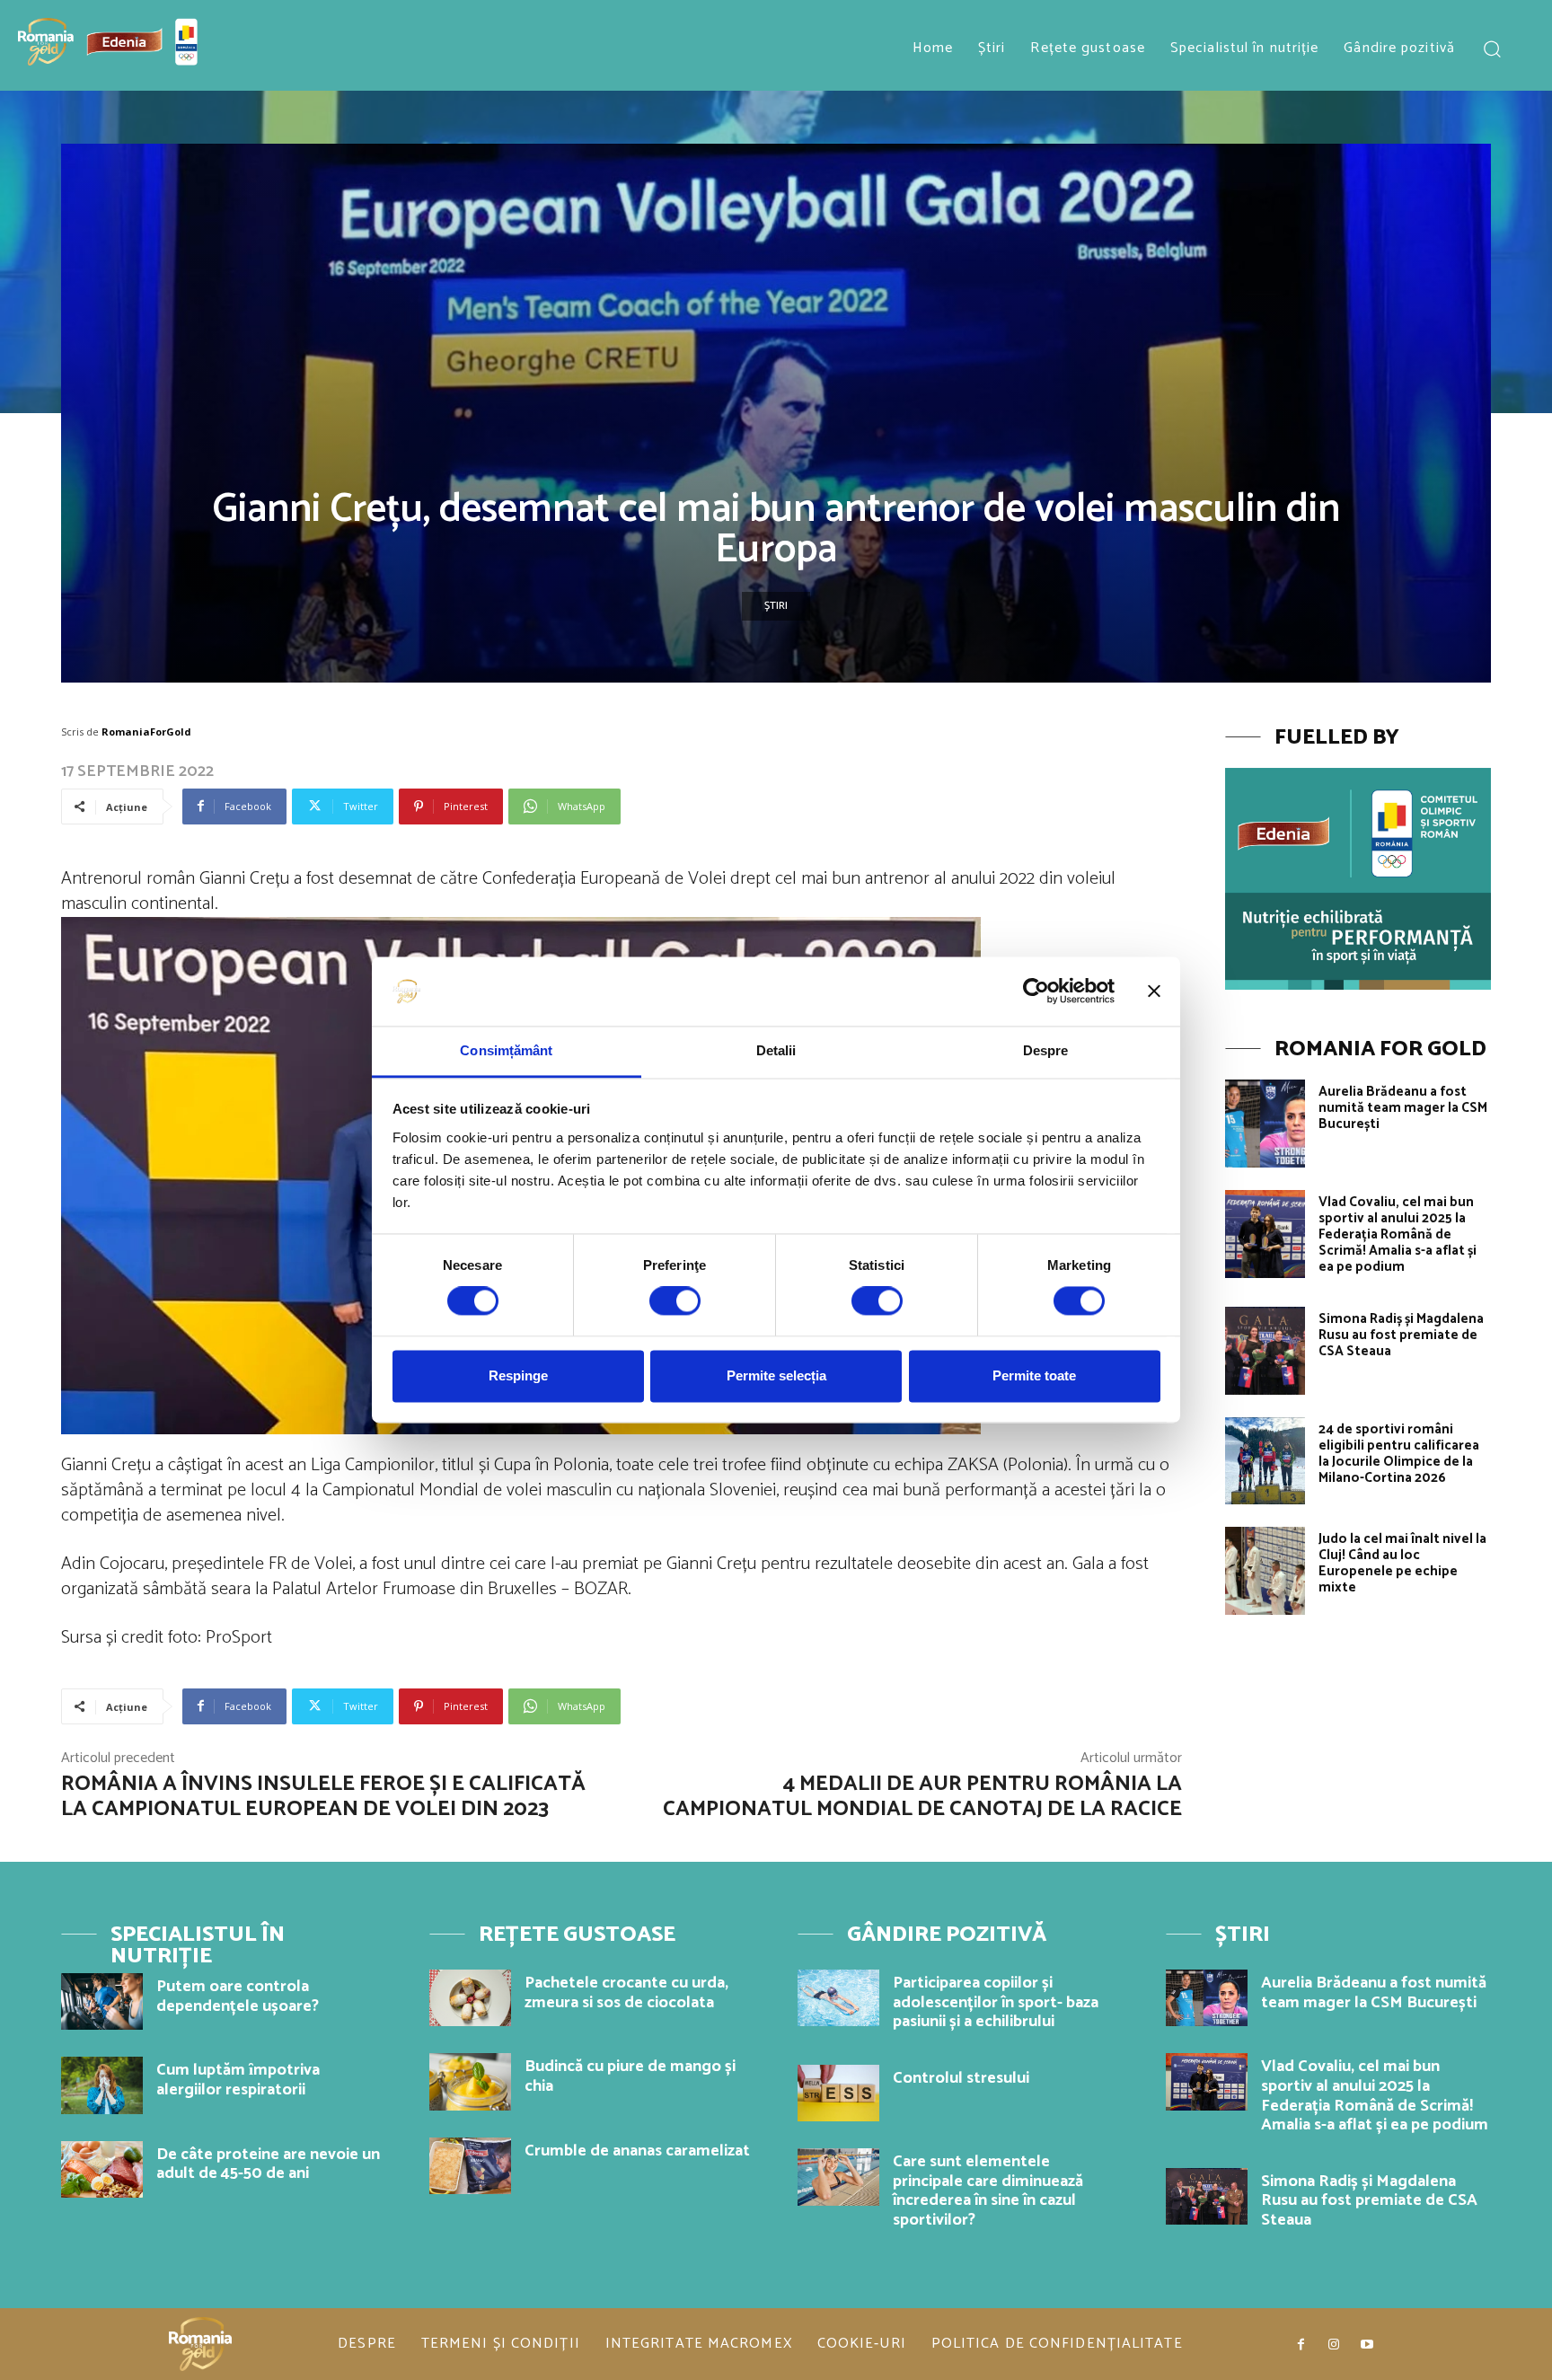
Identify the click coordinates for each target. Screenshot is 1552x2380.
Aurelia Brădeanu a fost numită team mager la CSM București (1403, 1108)
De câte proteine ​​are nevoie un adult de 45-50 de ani (268, 2164)
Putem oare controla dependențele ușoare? (238, 1997)
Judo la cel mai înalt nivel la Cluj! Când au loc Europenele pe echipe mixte (1402, 1563)
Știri (776, 606)
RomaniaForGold (146, 732)
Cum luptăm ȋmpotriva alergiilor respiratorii (238, 2080)
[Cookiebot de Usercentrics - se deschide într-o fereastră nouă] (1036, 992)
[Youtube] (1366, 2345)
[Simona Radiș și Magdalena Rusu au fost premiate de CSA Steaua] (1265, 1351)
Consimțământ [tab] (506, 1050)
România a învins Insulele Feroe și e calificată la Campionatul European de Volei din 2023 (323, 1797)
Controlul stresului (961, 2078)
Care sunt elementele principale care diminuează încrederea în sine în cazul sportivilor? (988, 2191)
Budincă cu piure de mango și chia (630, 2076)
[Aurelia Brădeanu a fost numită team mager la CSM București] (1265, 1124)
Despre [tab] (1046, 1050)
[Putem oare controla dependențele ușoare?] (102, 2001)
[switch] (675, 1301)
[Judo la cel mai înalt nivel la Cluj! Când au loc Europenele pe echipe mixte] (1265, 1571)
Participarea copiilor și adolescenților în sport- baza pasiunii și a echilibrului (996, 2002)
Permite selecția (776, 1375)
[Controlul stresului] (838, 2093)
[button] (1492, 48)
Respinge (518, 1375)
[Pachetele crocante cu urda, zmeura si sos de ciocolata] (470, 1998)
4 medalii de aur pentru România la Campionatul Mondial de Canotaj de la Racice (922, 1797)
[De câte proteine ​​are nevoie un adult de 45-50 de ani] (102, 2169)
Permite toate (1034, 1375)
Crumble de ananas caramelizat (639, 2151)
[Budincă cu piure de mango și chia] (470, 2081)
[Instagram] (1334, 2345)
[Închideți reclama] (1154, 992)
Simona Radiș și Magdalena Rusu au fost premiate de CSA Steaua (1401, 1335)
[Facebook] (1301, 2345)
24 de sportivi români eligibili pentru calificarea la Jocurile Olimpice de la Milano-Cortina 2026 (1399, 1454)
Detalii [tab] (776, 1050)
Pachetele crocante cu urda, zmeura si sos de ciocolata (626, 1993)
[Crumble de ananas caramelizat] (470, 2166)
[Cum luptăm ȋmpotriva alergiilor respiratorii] (102, 2085)
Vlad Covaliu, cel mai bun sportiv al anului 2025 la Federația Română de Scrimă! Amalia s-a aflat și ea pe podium (1398, 1234)
